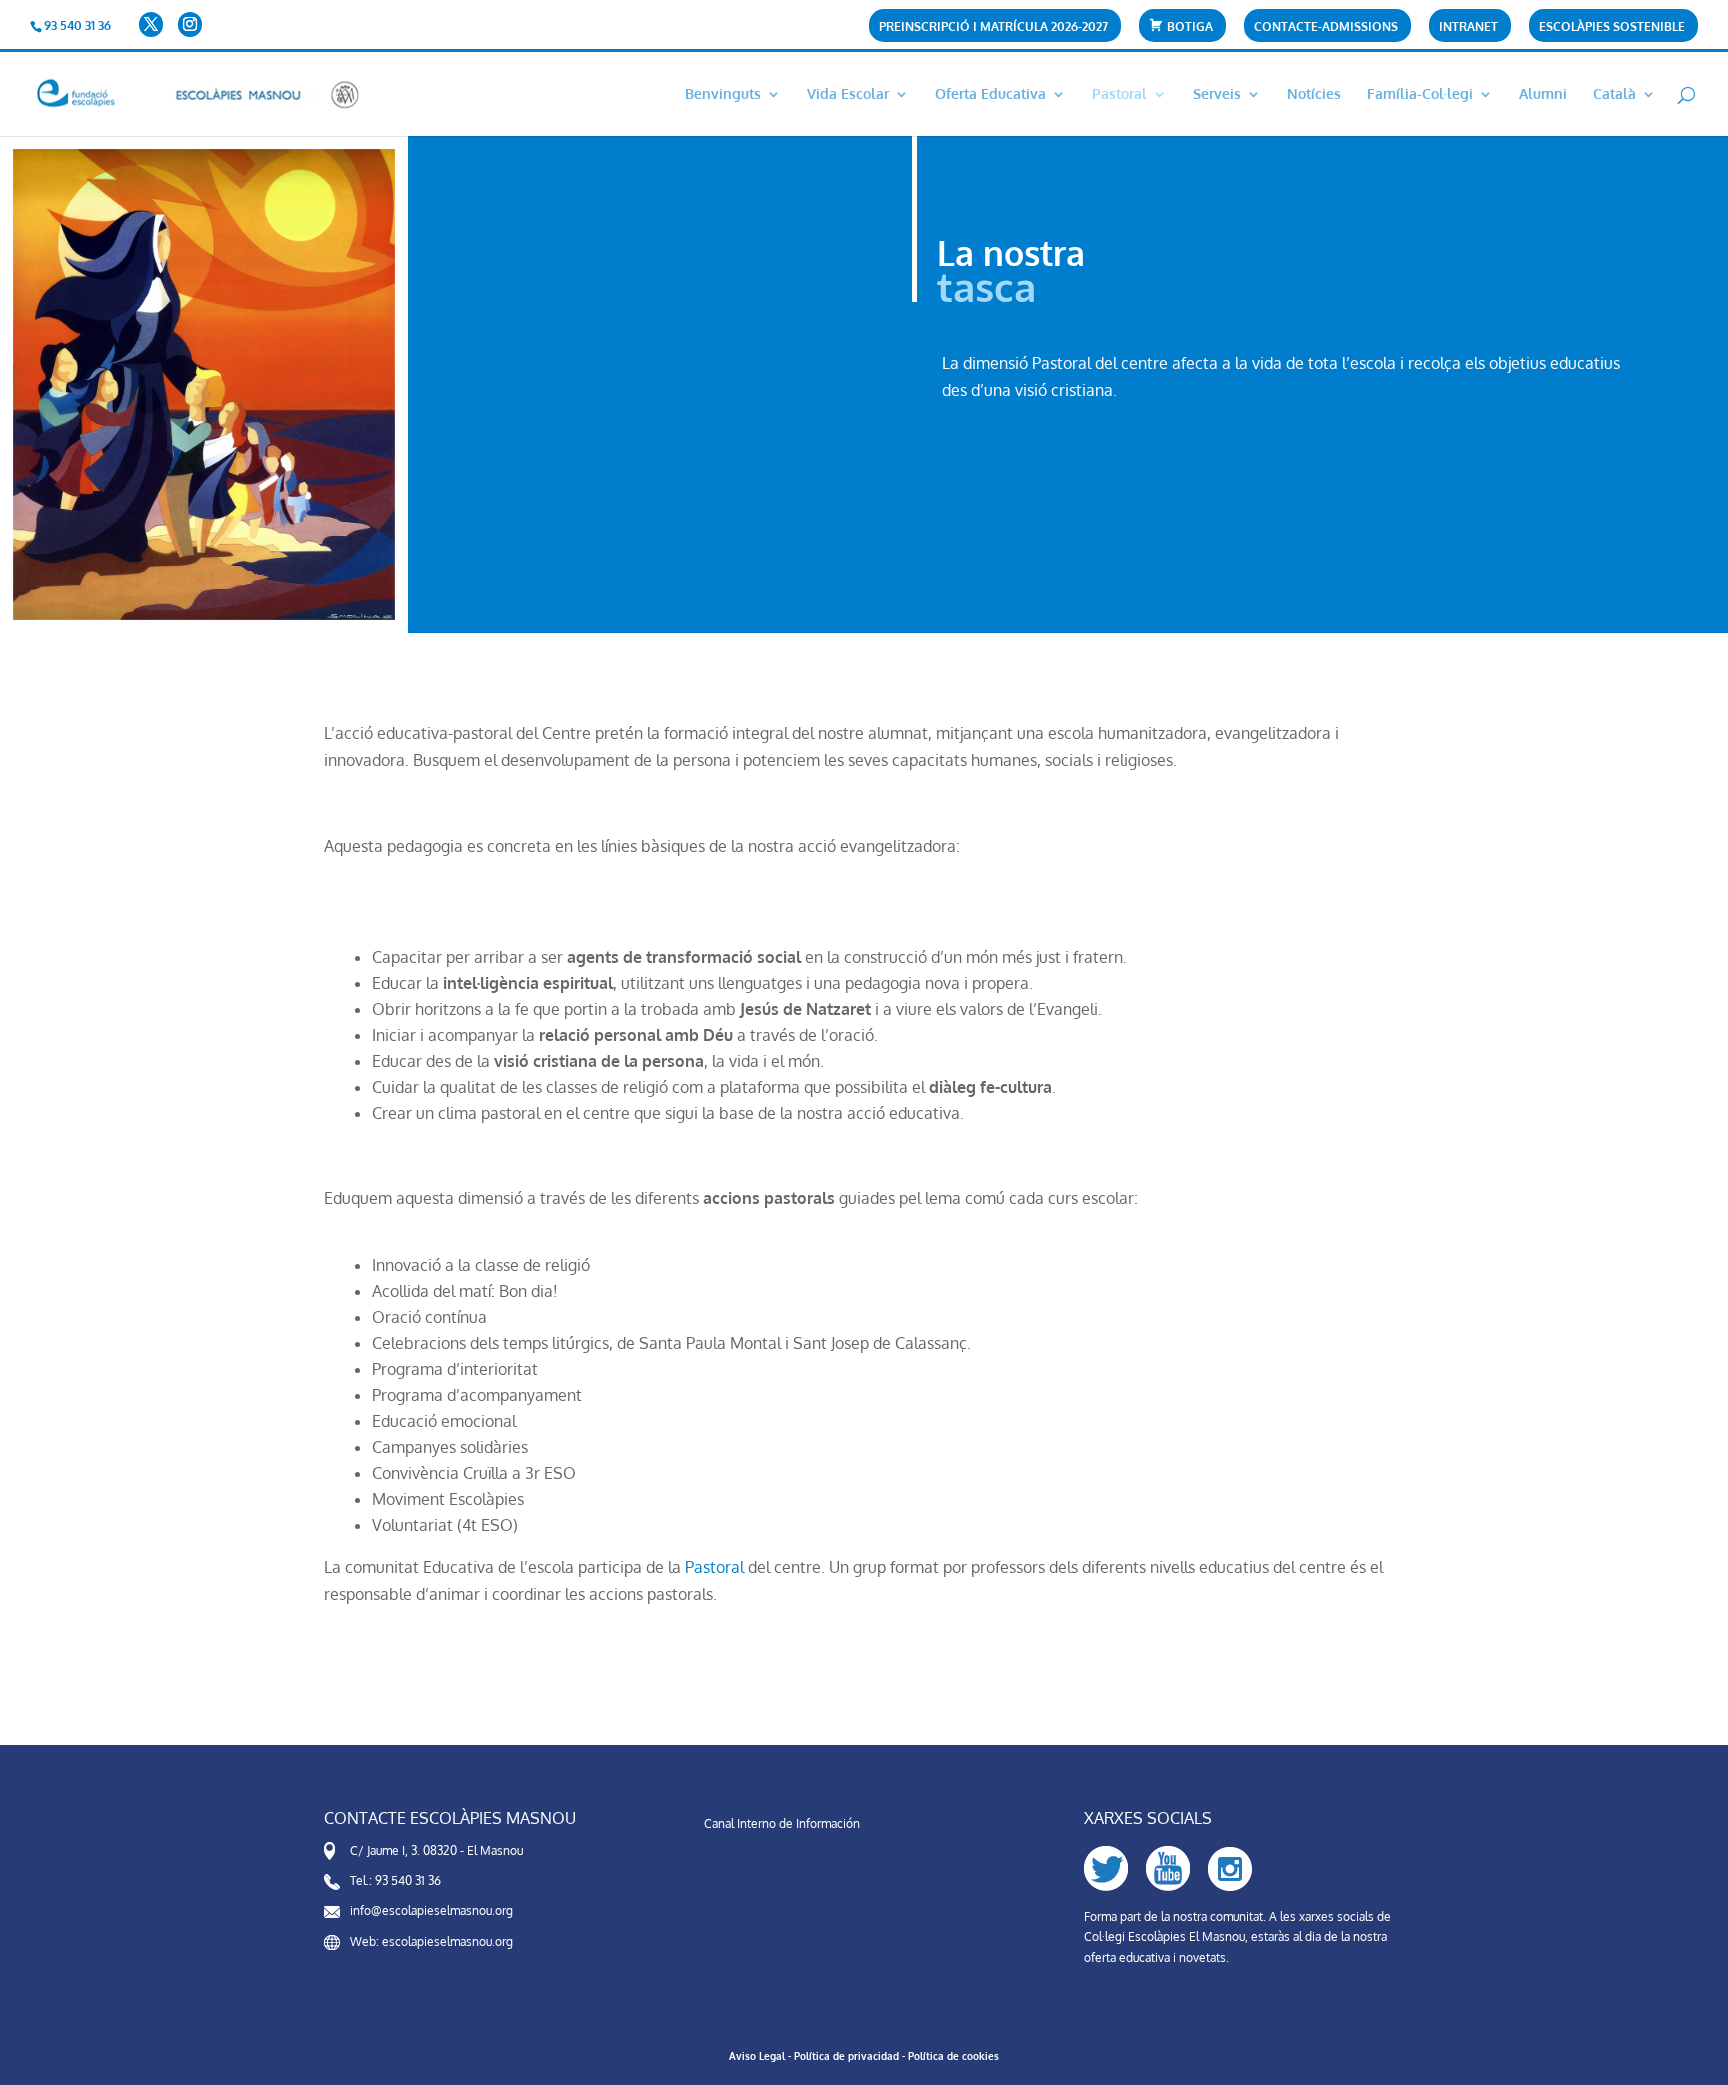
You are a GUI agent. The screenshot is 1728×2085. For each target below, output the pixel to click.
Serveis (1217, 94)
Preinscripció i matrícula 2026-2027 (993, 27)
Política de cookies (953, 2056)
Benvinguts (723, 94)
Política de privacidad (846, 2056)
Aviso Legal (757, 2056)
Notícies (1314, 94)
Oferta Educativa (990, 94)
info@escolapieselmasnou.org (431, 1910)
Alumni (1543, 94)
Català (1614, 94)
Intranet (1468, 27)
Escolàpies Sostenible (1612, 27)
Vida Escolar (848, 94)
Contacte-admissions (1326, 27)
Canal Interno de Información (782, 1823)
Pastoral (1119, 94)
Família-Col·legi (1420, 94)
